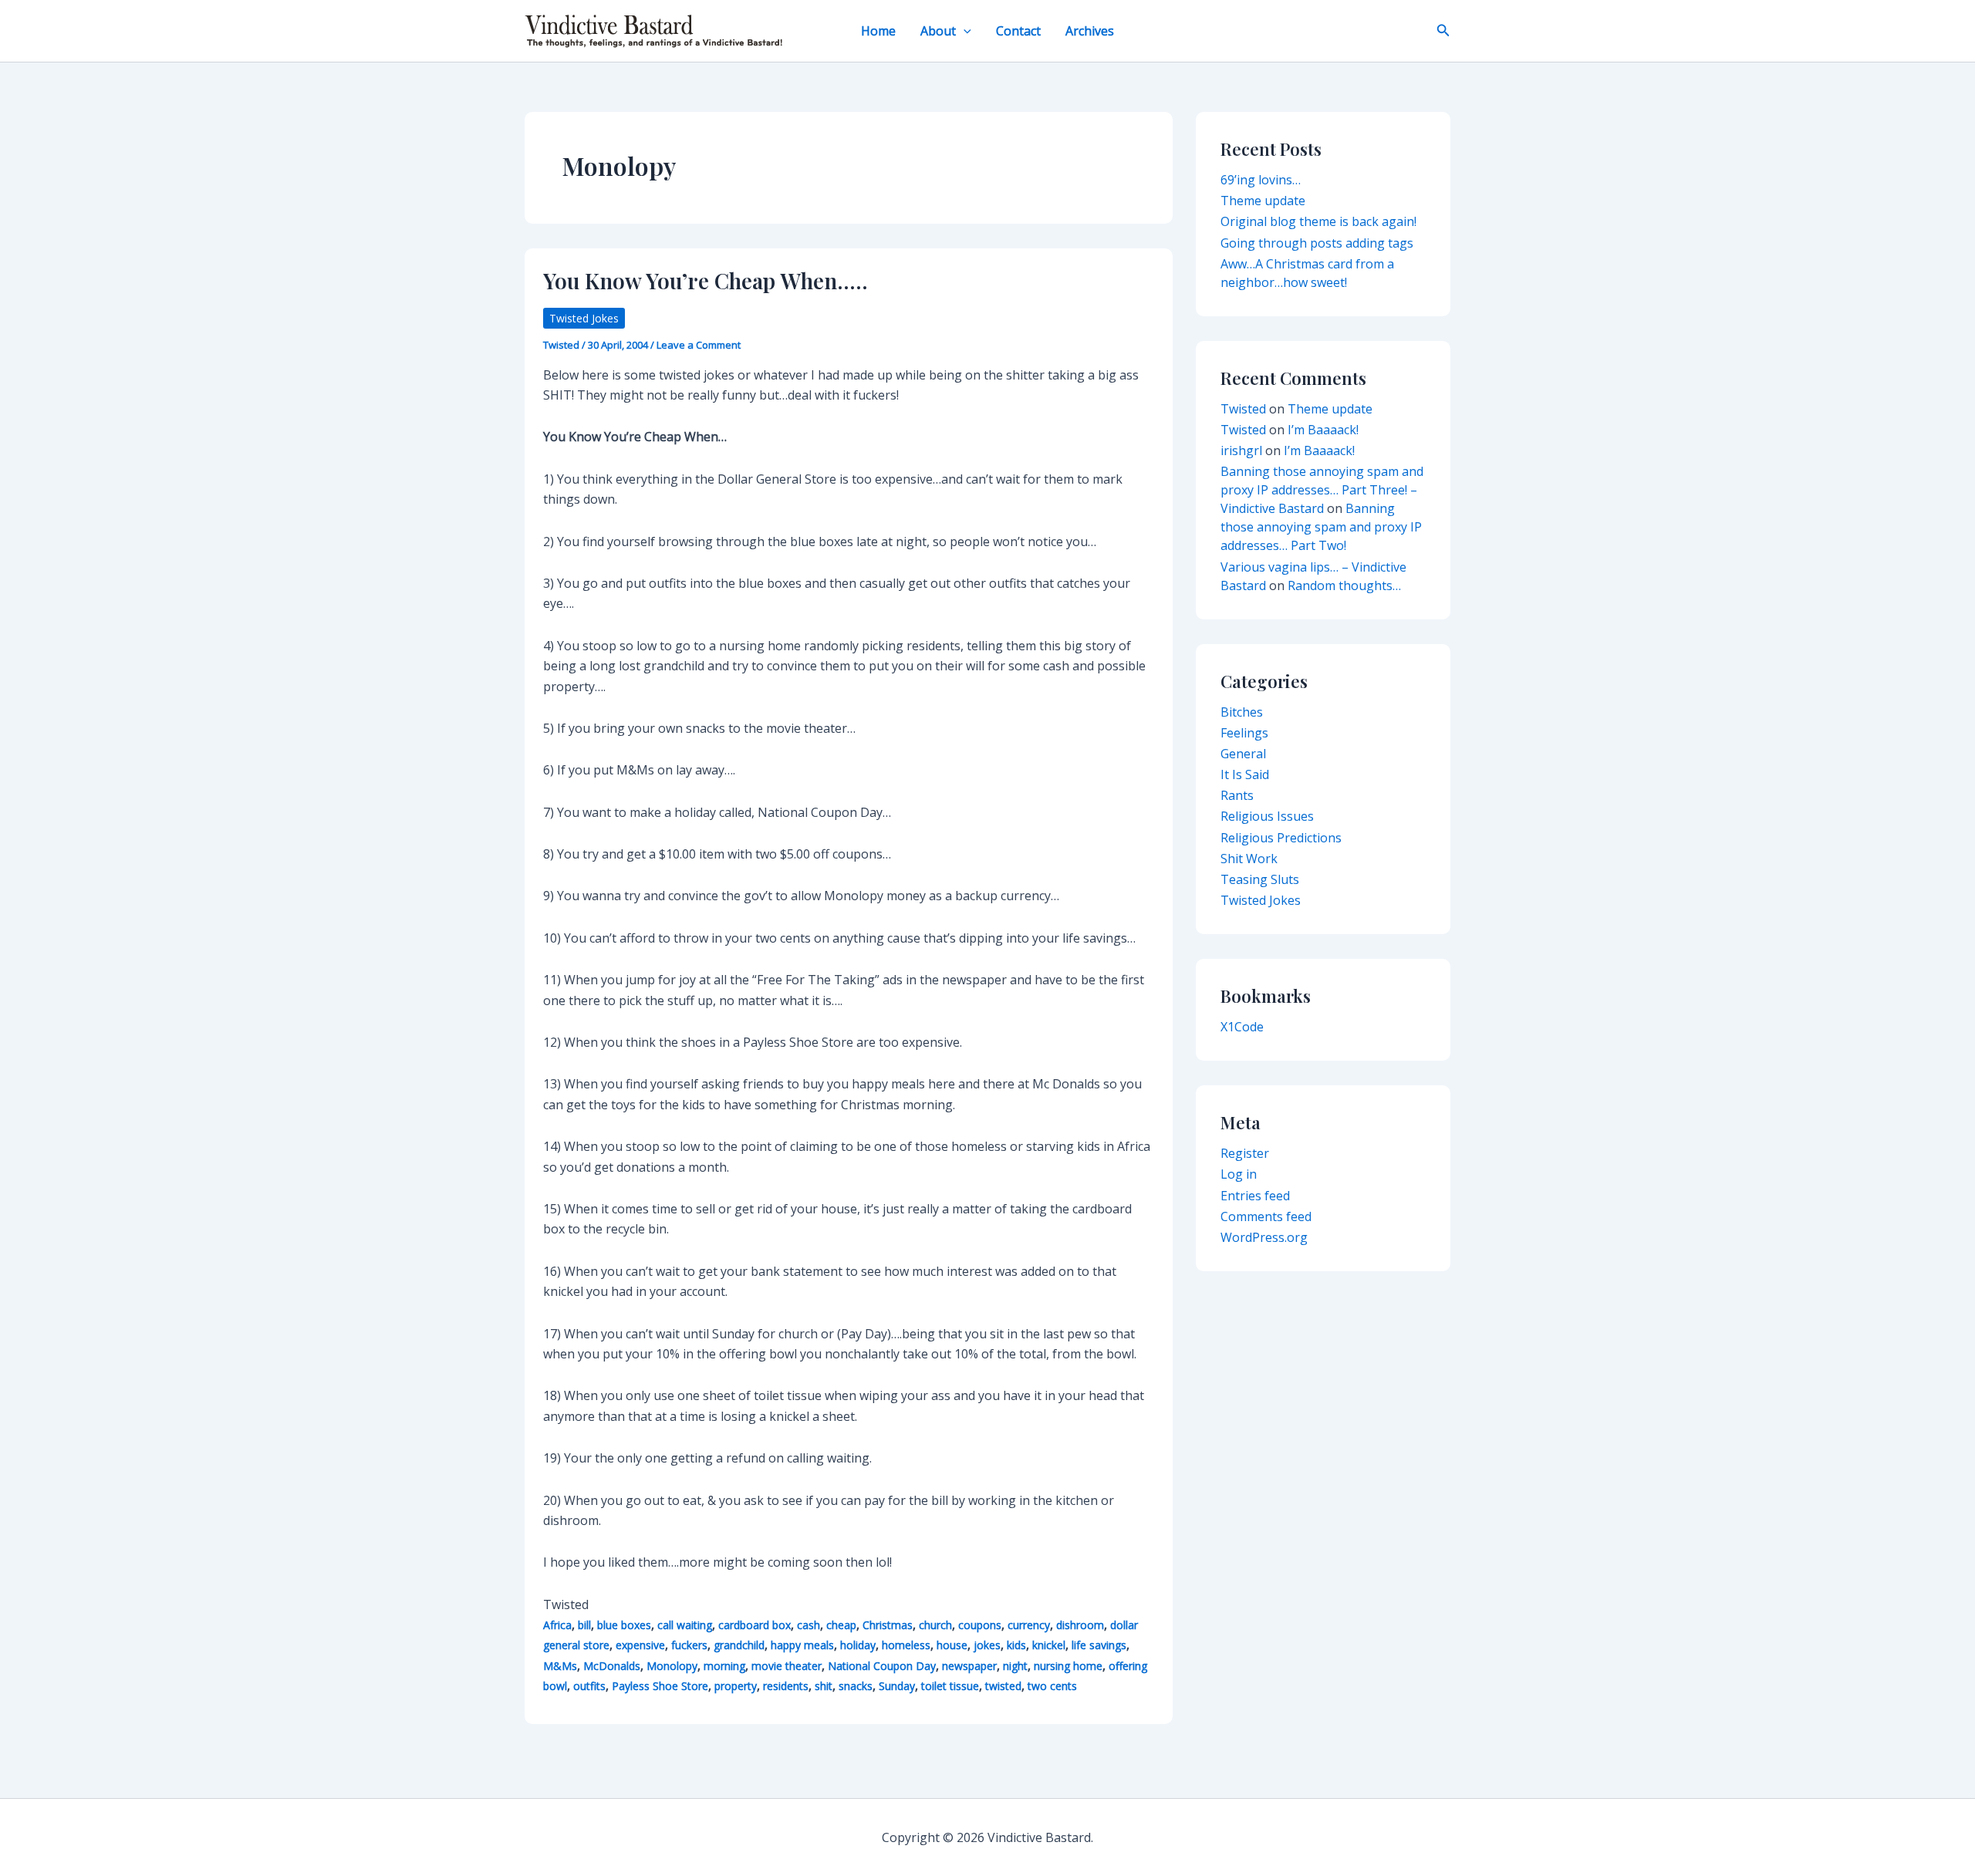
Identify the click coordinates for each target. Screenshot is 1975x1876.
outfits (589, 1686)
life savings (1099, 1645)
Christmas (888, 1625)
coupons (980, 1625)
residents (786, 1686)
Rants (1237, 795)
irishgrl (1241, 450)
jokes (987, 1645)
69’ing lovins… (1261, 180)
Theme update (1263, 201)
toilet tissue (950, 1686)
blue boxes (624, 1625)
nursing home (1068, 1666)
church (935, 1625)
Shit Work (1249, 859)
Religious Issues (1267, 816)
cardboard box (755, 1625)
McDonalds (612, 1666)
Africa (557, 1625)
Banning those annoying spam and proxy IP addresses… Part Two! (1321, 527)
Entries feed (1255, 1196)
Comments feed (1266, 1216)
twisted (1003, 1686)
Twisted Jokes (584, 318)
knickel (1049, 1645)
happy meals (802, 1645)
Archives (1090, 31)
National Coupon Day (882, 1666)
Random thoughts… (1344, 585)
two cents (1052, 1686)
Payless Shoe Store (660, 1686)
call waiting (685, 1625)
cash (809, 1625)
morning (724, 1666)
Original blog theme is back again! (1318, 221)
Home (878, 31)
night (1015, 1666)
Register (1245, 1153)
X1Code (1242, 1027)
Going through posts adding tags (1317, 243)
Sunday (897, 1686)
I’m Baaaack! (1323, 430)
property (736, 1686)
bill (584, 1625)
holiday (858, 1645)
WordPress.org (1264, 1237)
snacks (856, 1686)
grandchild (739, 1645)
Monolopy (672, 1666)
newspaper (969, 1666)
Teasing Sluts (1260, 879)
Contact (1018, 31)
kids (1016, 1645)
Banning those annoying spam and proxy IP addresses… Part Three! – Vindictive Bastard (1322, 490)
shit (824, 1686)
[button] (964, 31)
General (1243, 754)
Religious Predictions (1281, 838)
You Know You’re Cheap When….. (706, 280)
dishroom (1080, 1625)
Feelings (1244, 733)
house (952, 1645)
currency (1029, 1625)
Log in (1239, 1174)
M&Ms (560, 1666)
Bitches (1242, 712)
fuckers (689, 1645)
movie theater (787, 1666)
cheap (841, 1625)
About (938, 31)
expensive (640, 1645)
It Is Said (1245, 774)
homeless (906, 1645)
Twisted (1243, 409)
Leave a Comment (699, 345)
